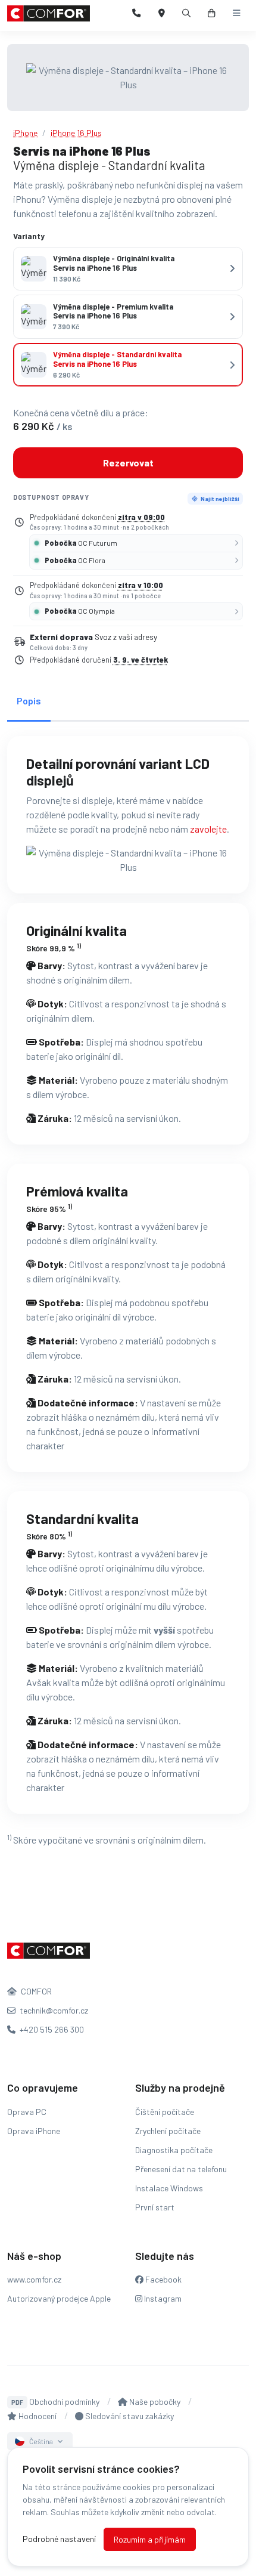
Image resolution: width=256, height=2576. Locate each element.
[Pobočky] (162, 13)
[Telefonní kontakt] (137, 13)
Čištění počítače (165, 2112)
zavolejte (208, 829)
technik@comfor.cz (53, 2010)
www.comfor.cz (34, 2279)
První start (155, 2207)
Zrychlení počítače (168, 2131)
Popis (29, 701)
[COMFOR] (49, 13)
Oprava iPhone (34, 2131)
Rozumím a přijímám (150, 2539)
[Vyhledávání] (187, 13)
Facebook (163, 2279)
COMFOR (35, 1991)
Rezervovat (128, 463)
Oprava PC (27, 2112)
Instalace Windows (169, 2188)
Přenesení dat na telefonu (181, 2169)
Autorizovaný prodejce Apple (59, 2298)
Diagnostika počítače (174, 2150)
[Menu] (237, 13)
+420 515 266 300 (51, 2029)
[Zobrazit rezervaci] (212, 13)
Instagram (162, 2298)
